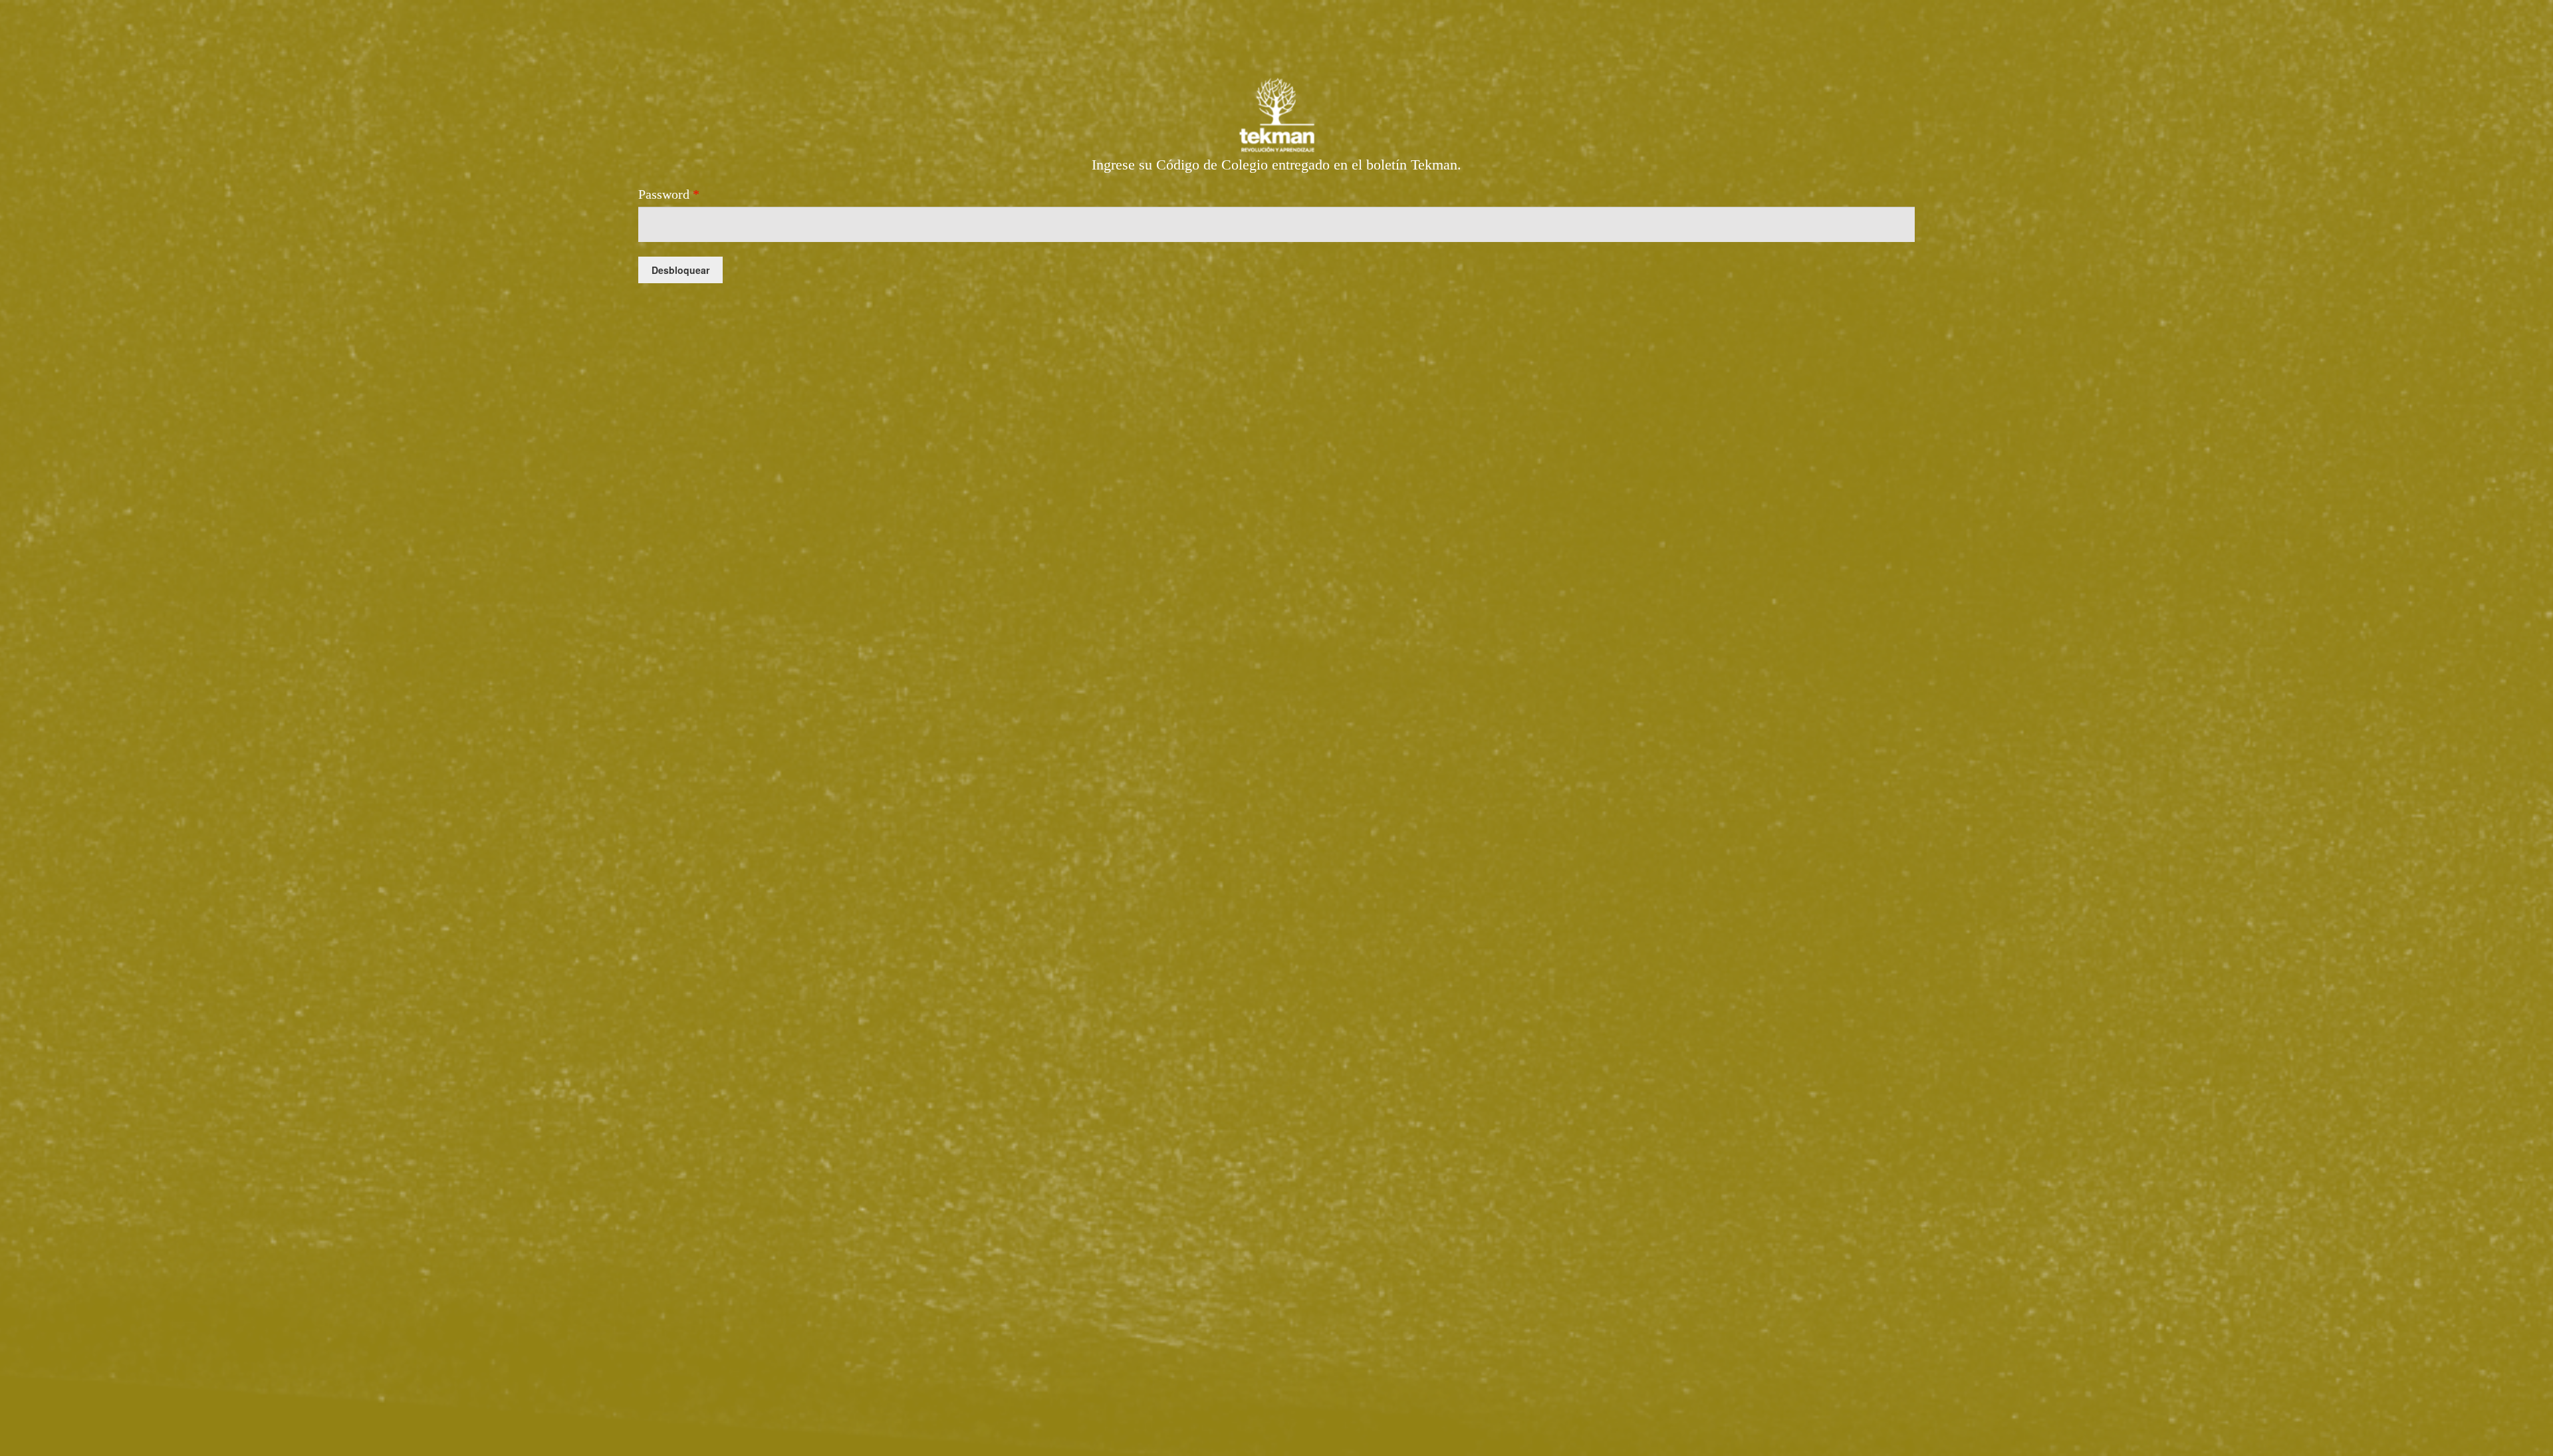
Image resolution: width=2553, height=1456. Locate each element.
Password (669, 194)
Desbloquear (680, 270)
